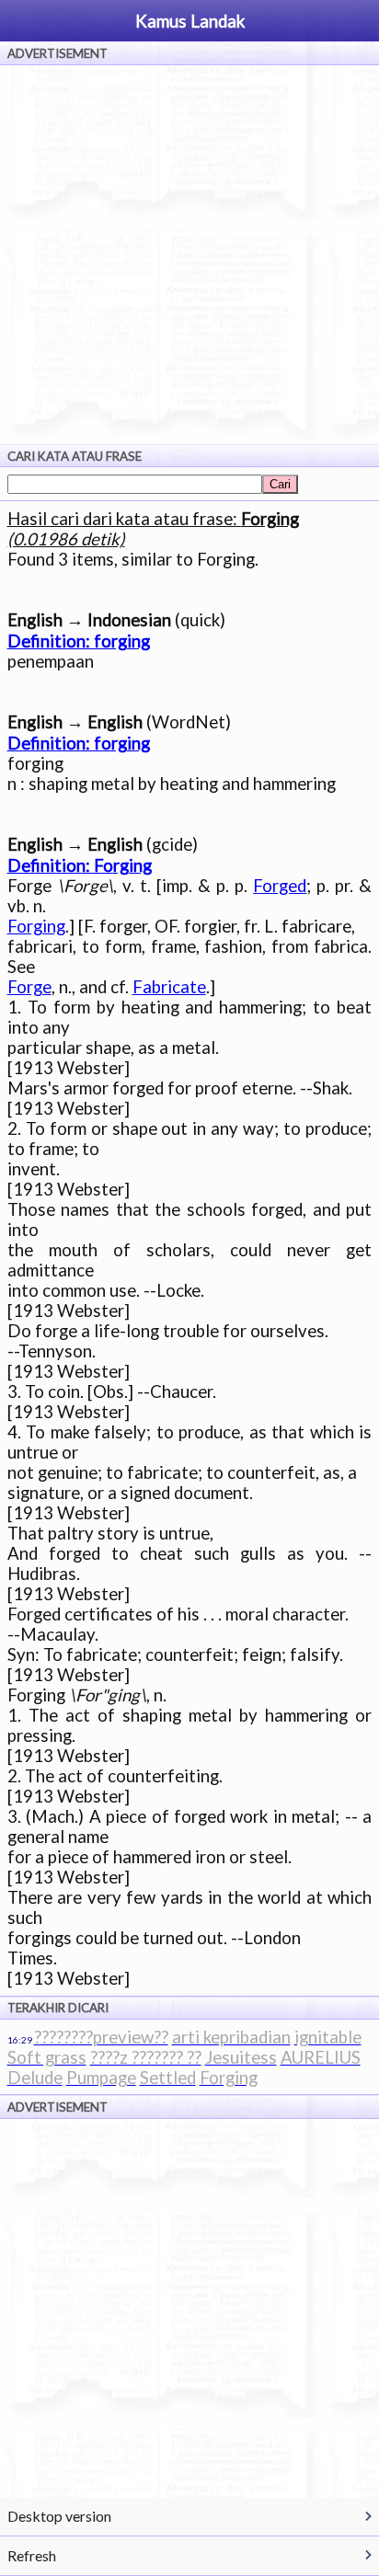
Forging (36, 926)
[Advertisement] (189, 255)
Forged (280, 886)
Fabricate (169, 987)
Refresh (32, 2555)
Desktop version (59, 2516)
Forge (29, 987)
